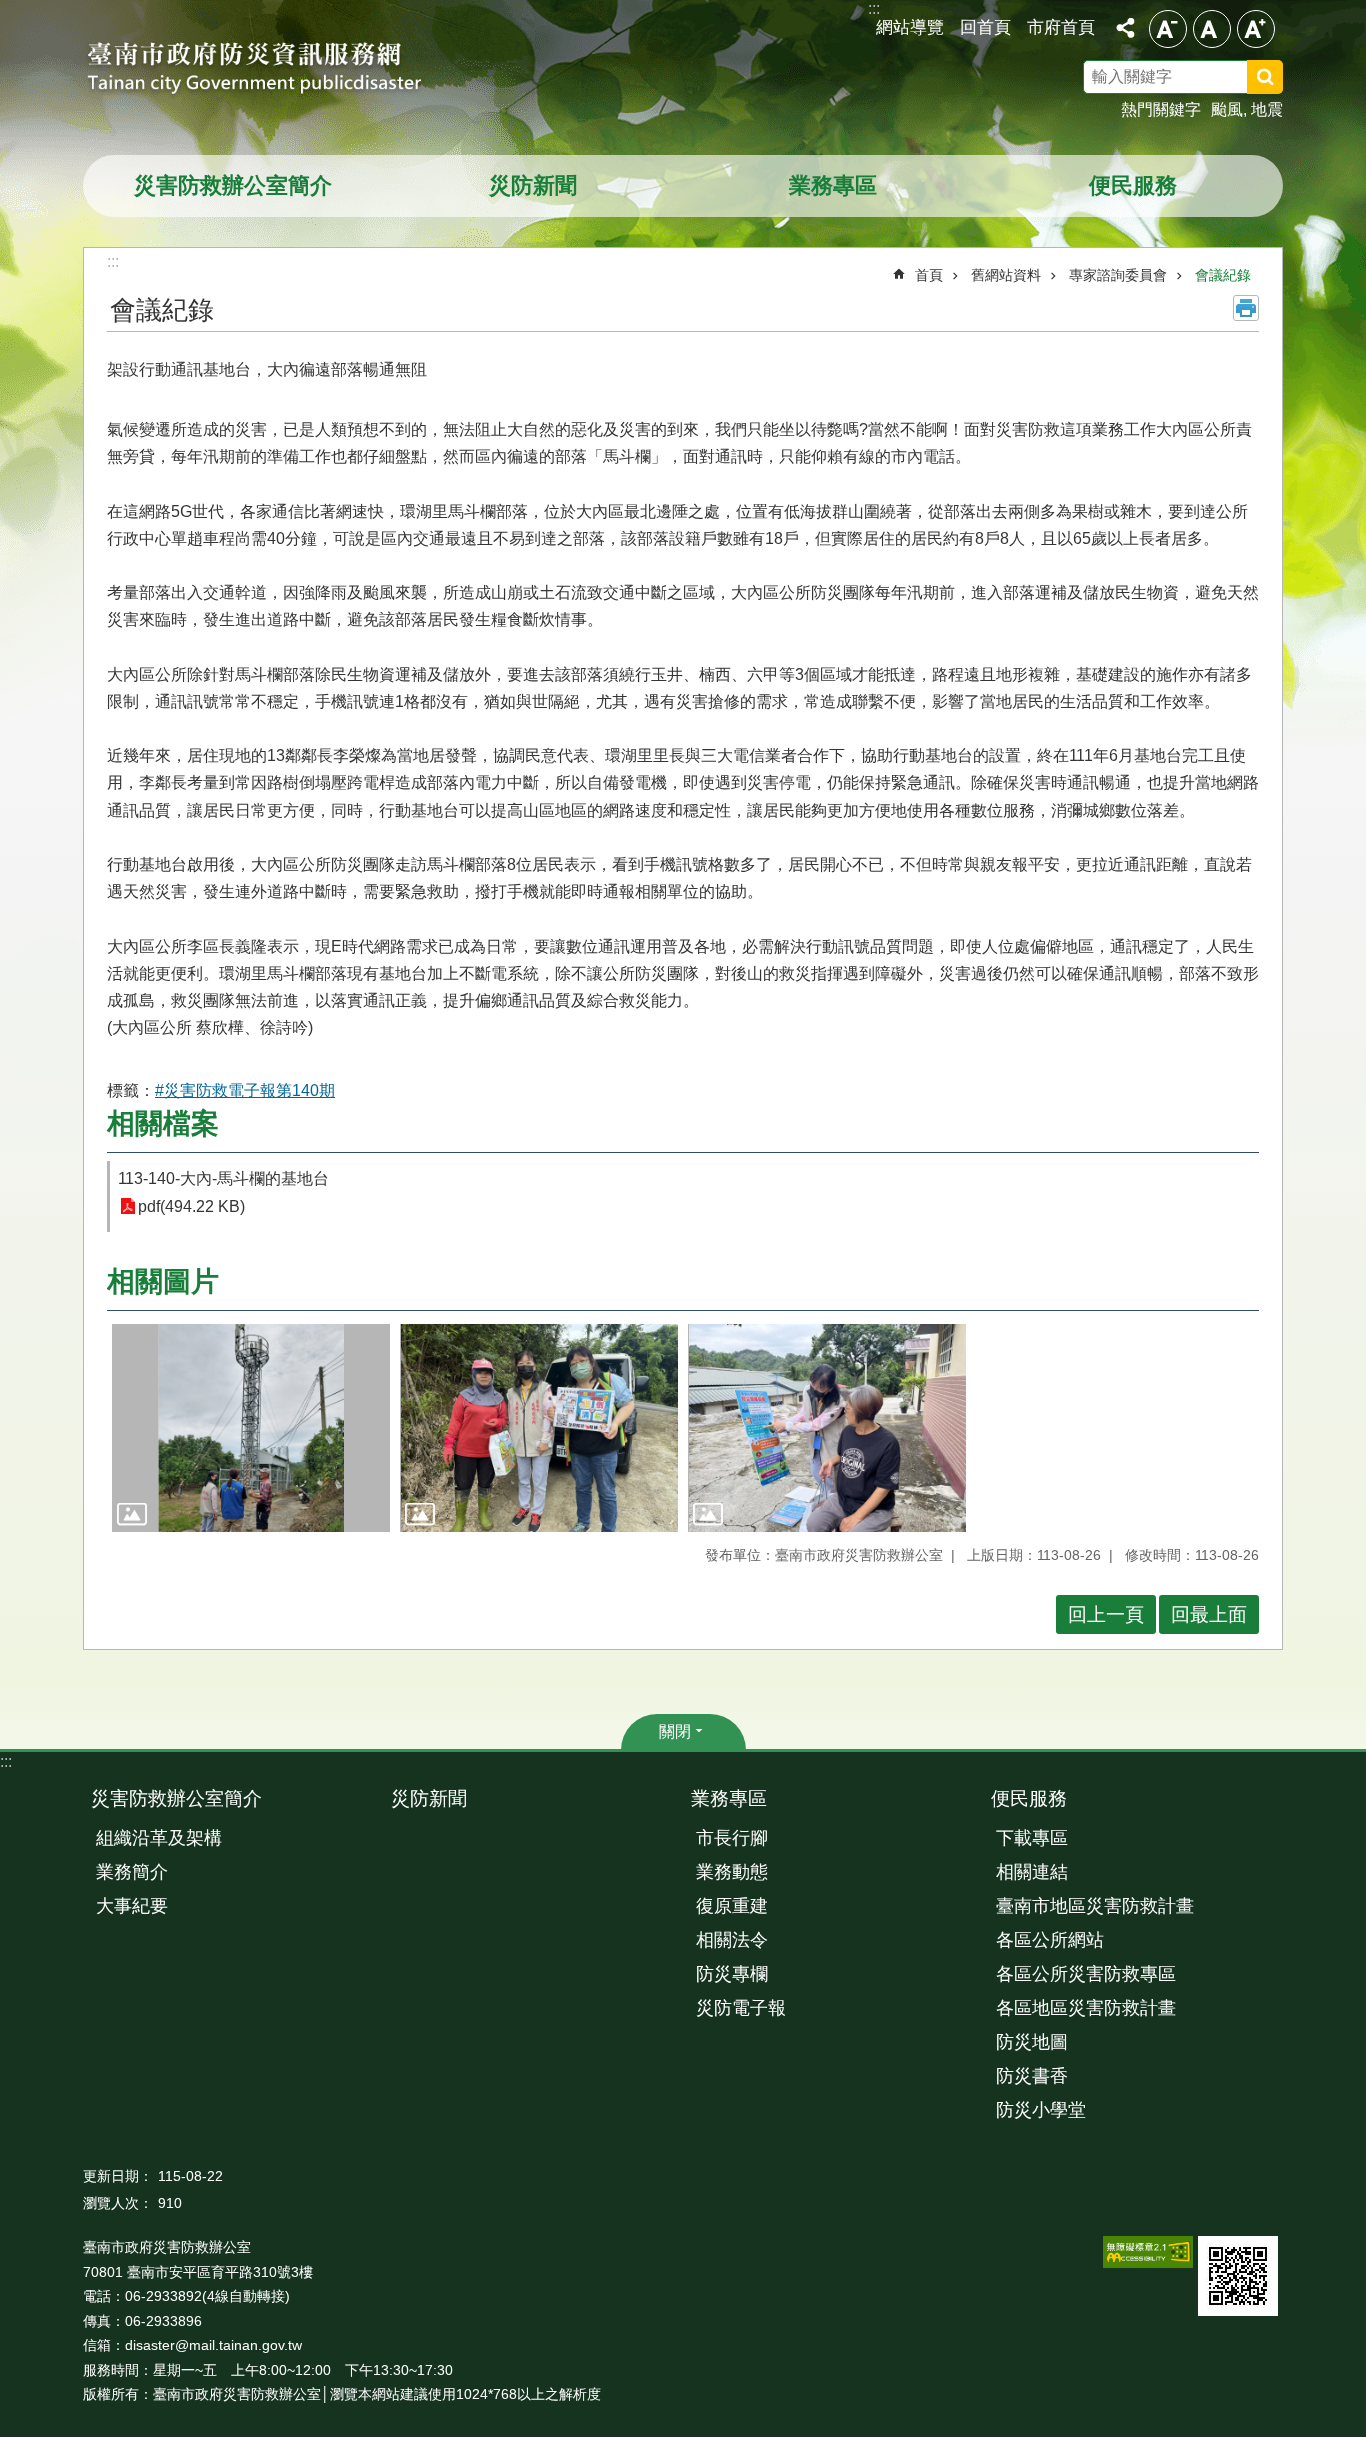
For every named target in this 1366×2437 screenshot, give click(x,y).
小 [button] (1168, 29)
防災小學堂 (1041, 2110)
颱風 (1227, 109)
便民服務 (1133, 185)
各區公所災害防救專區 (1086, 1974)
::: (6, 1761)
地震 (1267, 109)
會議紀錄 (1223, 275)
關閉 (675, 1731)
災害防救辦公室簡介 (233, 185)
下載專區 (1032, 1838)
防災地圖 (1032, 2042)
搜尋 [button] (1265, 77)
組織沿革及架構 (159, 1838)
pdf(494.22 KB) (191, 1206)
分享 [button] (1125, 28)
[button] (251, 1428)
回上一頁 (1106, 1614)
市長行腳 (732, 1838)
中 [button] (1212, 29)
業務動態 (732, 1872)
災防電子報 (741, 2008)
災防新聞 (533, 185)
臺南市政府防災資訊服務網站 (273, 70)
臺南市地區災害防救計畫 (1095, 1906)
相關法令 (732, 1940)
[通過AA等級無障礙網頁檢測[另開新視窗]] (1148, 2252)
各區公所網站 (1050, 1940)
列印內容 (1246, 308)
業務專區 (833, 185)
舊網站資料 (1006, 275)
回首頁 (985, 27)
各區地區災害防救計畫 (1086, 2008)
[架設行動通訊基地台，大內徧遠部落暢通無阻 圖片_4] (1238, 2276)
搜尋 (1291, 80)
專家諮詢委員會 (1118, 275)
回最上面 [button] (1209, 1614)
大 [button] (1256, 29)
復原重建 (732, 1906)
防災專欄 (732, 1974)
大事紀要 (132, 1906)
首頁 (929, 275)
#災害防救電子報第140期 (245, 1090)
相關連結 (1032, 1872)
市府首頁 (1061, 27)
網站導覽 (910, 27)
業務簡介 (132, 1872)
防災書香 (1032, 2076)
